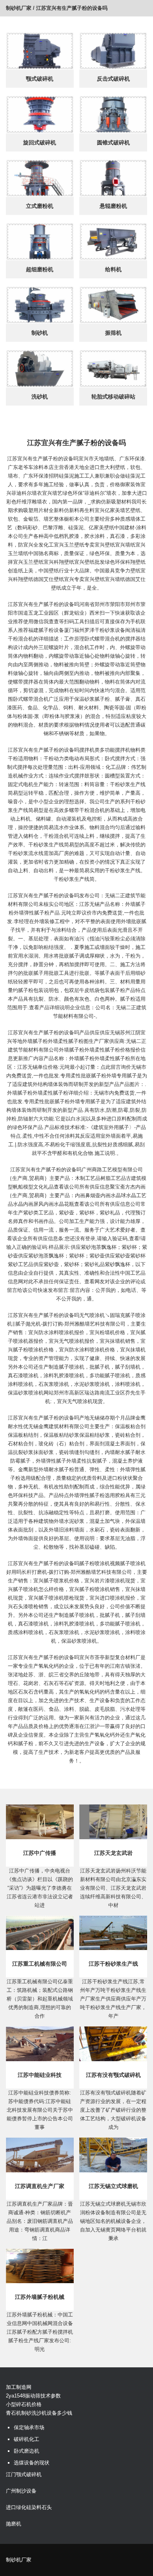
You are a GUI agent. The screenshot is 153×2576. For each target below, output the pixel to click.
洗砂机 (40, 397)
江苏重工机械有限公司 (40, 1964)
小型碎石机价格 (24, 2404)
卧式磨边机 (26, 2451)
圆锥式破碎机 (113, 143)
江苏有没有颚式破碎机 (113, 2075)
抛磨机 (14, 2524)
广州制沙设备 (21, 2491)
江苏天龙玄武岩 (113, 1853)
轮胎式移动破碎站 (113, 397)
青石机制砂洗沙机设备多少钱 (39, 2413)
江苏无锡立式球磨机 (113, 2186)
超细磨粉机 (40, 269)
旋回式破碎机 (40, 143)
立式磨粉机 (40, 206)
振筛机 (113, 333)
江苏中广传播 (40, 1853)
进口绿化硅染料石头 (29, 2507)
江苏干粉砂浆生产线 (113, 1964)
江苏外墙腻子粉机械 (40, 2297)
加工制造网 (19, 2387)
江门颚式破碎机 (24, 2474)
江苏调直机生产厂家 (40, 2186)
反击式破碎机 (113, 79)
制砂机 (40, 333)
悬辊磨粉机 (113, 206)
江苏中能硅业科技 (40, 2075)
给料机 (113, 269)
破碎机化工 (26, 2439)
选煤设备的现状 (32, 2463)
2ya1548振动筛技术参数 (33, 2396)
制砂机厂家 (19, 8)
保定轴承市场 (29, 2427)
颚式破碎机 (40, 79)
